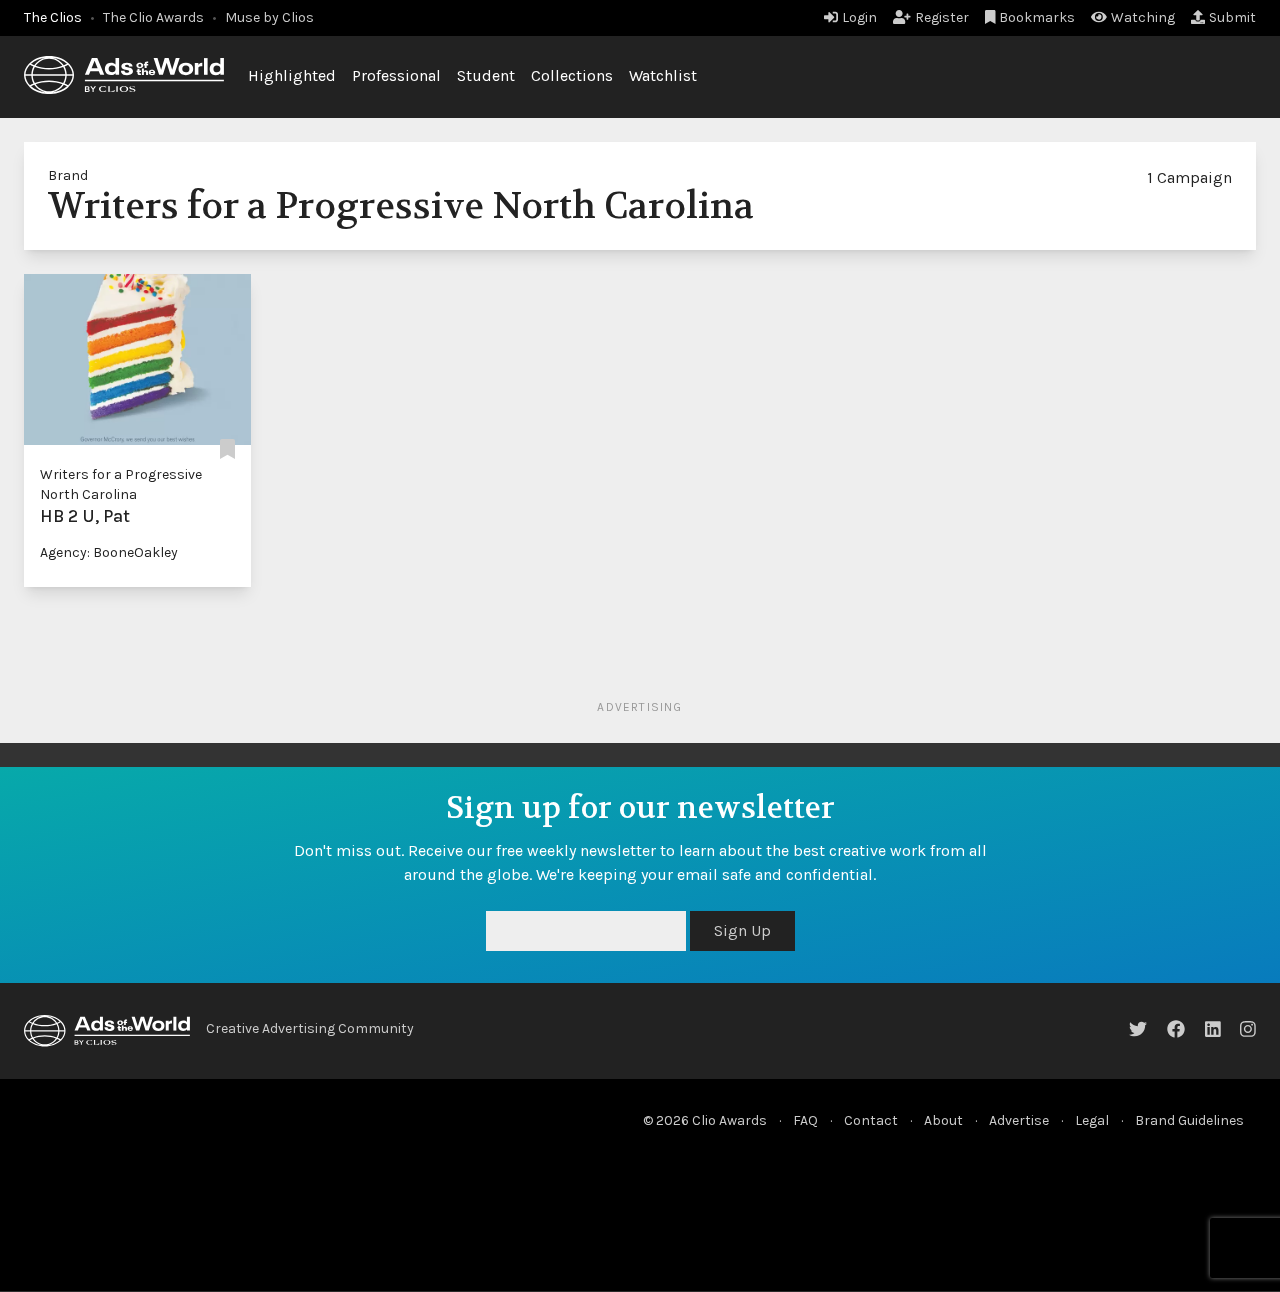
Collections (572, 75)
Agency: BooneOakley (109, 552)
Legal (1092, 1120)
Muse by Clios (269, 17)
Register (942, 17)
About (943, 1120)
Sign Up (742, 930)
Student (486, 75)
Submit (1232, 17)
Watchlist (663, 75)
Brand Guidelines (1189, 1120)
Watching (1143, 17)
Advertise (1019, 1120)
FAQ (805, 1120)
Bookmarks (1037, 17)
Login (859, 17)
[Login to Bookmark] (227, 450)
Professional (396, 75)
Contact (871, 1120)
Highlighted (292, 75)
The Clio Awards (153, 17)
